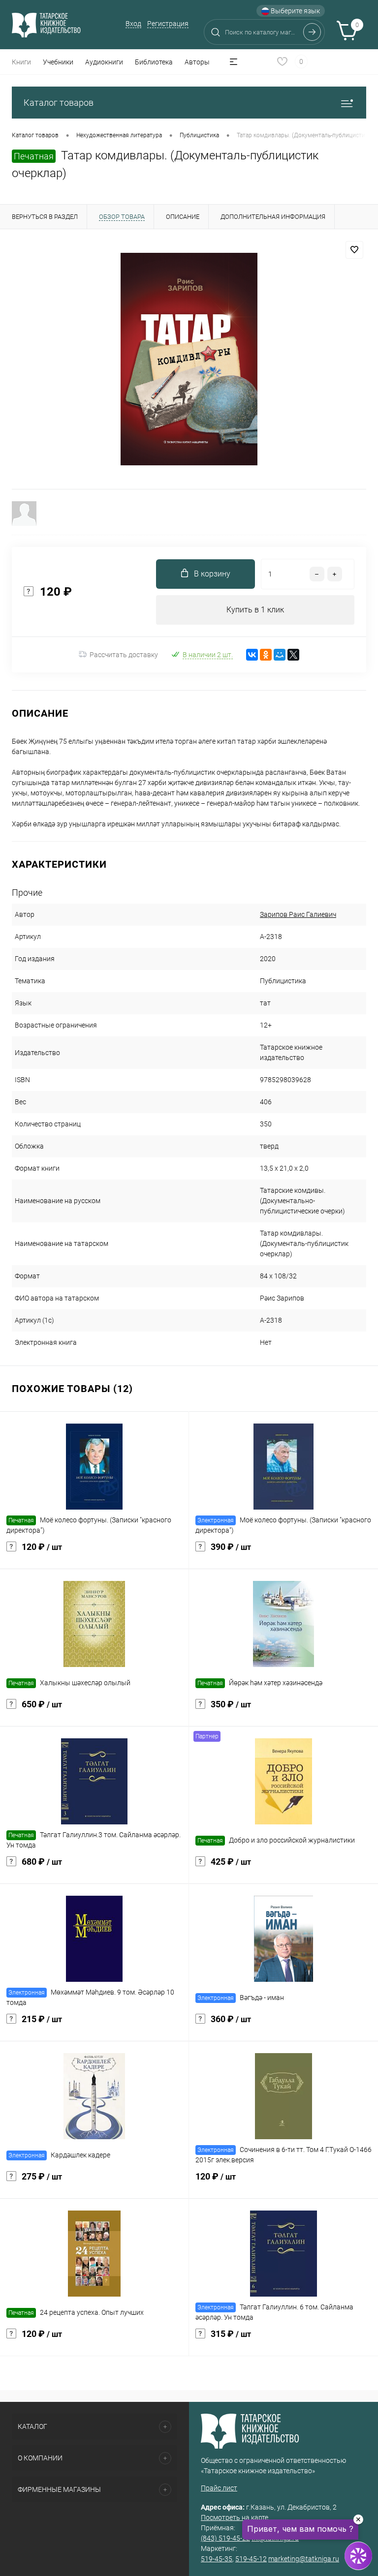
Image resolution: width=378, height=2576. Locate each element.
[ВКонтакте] (252, 655)
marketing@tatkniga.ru (304, 2559)
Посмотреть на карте (235, 2517)
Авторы (197, 62)
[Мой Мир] (280, 655)
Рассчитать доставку (124, 655)
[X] (293, 655)
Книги (21, 62)
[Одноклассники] (266, 655)
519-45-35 (217, 2559)
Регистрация (168, 24)
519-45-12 (251, 2559)
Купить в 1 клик (255, 610)
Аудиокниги (104, 62)
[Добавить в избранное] (354, 250)
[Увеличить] (189, 359)
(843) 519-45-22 (225, 2538)
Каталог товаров (59, 103)
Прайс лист (219, 2488)
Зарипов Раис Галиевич (298, 914)
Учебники (58, 62)
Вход (133, 24)
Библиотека (154, 62)
